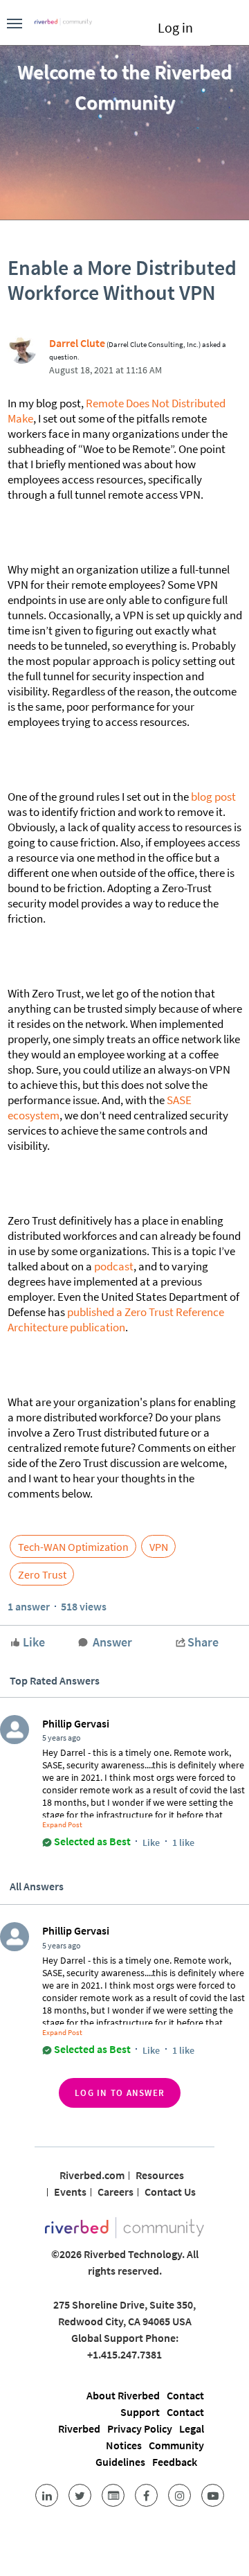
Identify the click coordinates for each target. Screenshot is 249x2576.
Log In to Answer (120, 2093)
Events (70, 2192)
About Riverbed (123, 2395)
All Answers (37, 1886)
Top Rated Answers (55, 1680)
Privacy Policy (140, 2428)
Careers (116, 2192)
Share (203, 1642)
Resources (160, 2175)
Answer (112, 1642)
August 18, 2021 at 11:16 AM (105, 370)
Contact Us (170, 2192)
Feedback (175, 2462)
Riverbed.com (92, 2175)
